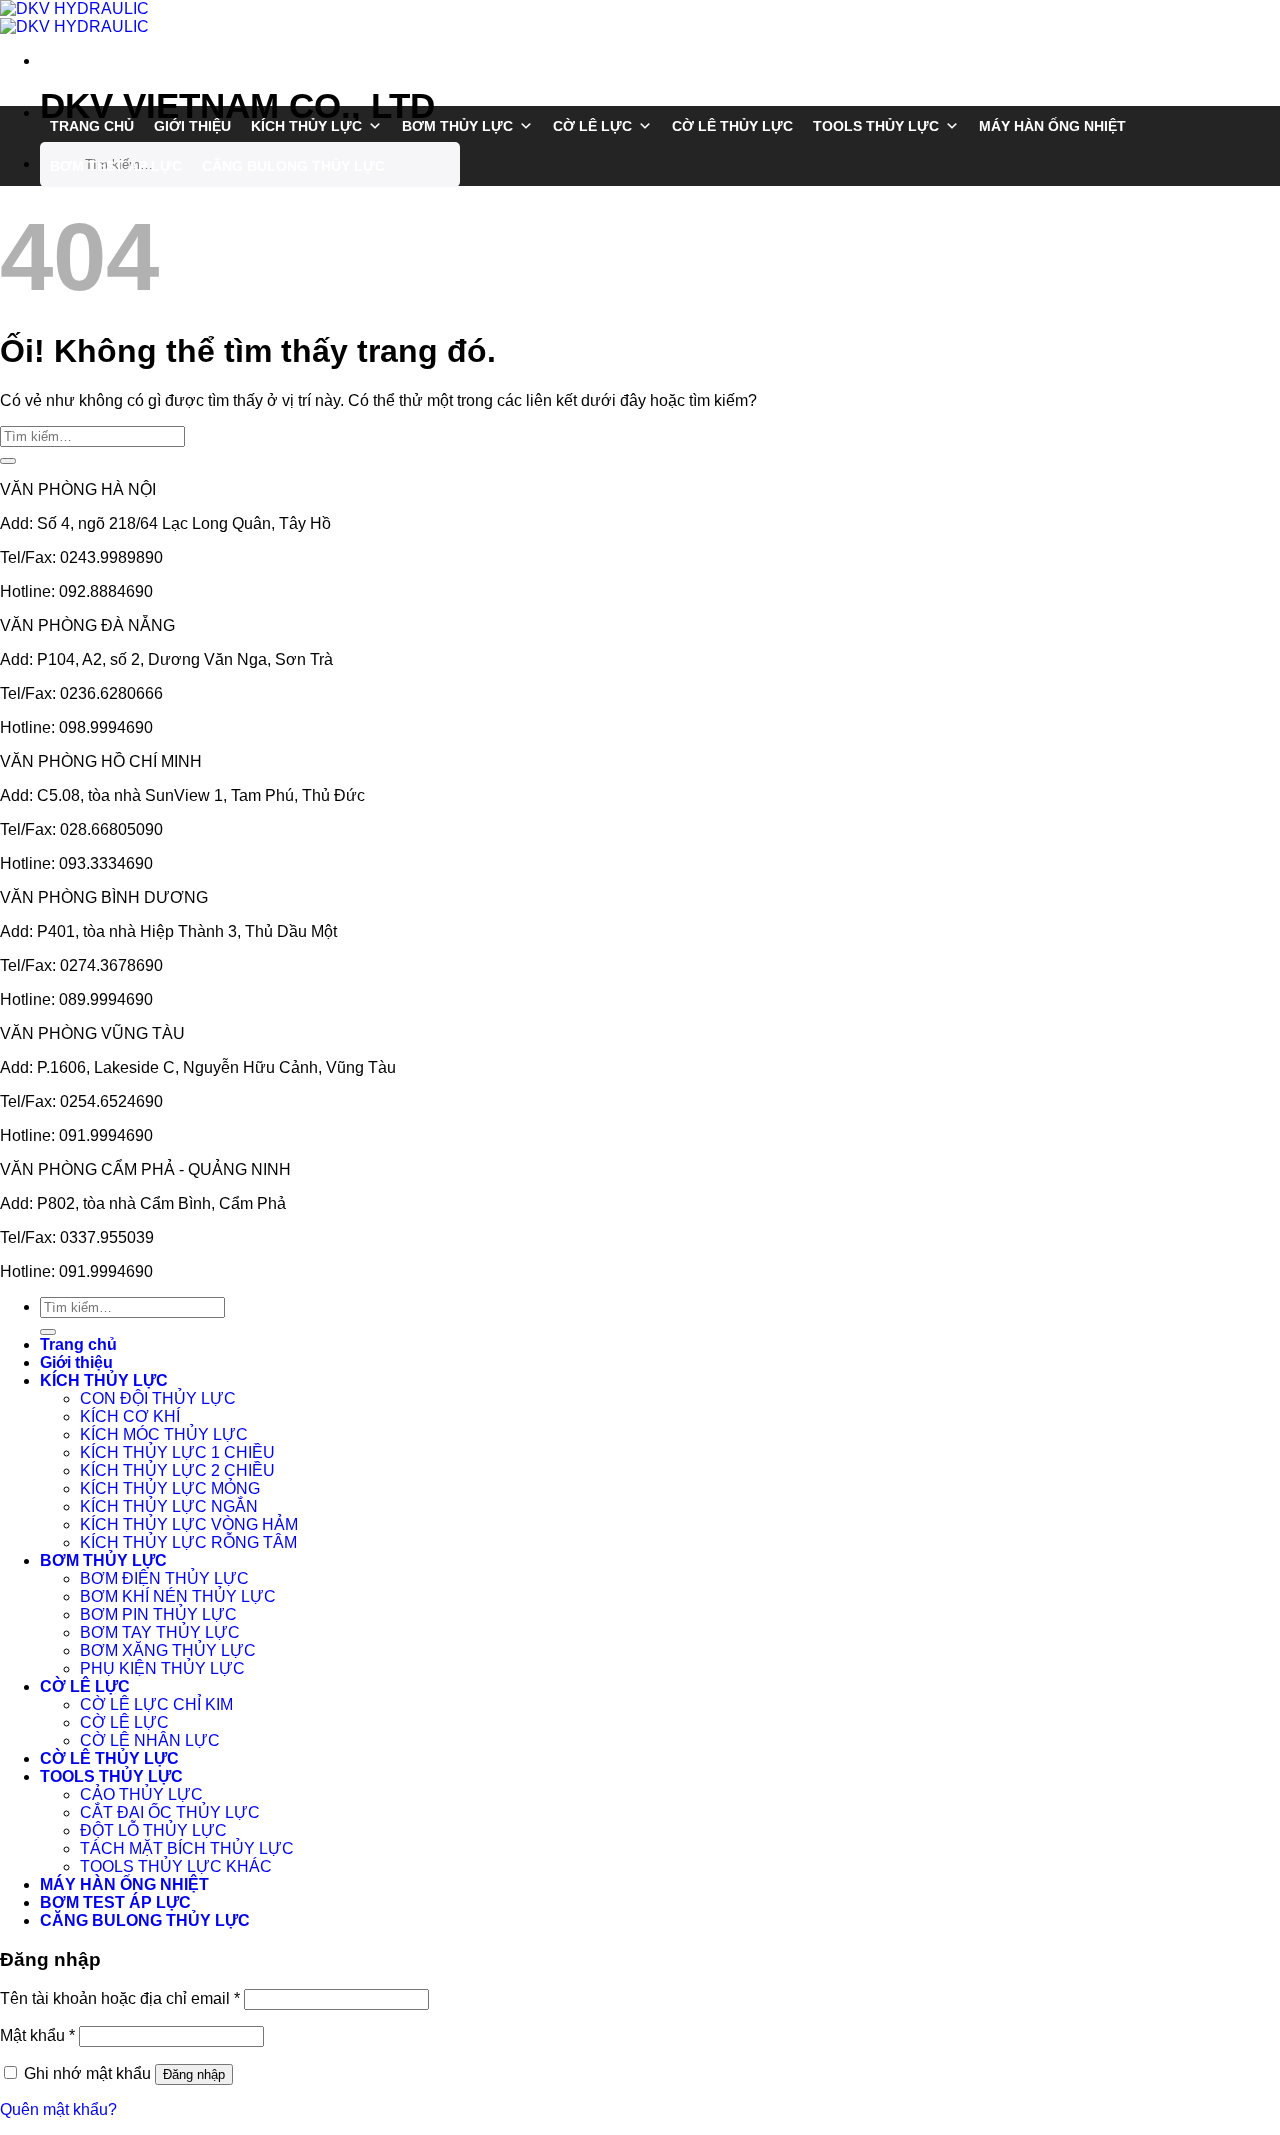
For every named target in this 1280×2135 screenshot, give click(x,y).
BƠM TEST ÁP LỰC (116, 166)
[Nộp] (13, 13)
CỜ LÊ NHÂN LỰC (150, 1740)
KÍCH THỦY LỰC (306, 126)
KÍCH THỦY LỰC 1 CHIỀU (177, 1452)
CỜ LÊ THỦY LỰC (732, 126)
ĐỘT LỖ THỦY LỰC (153, 1830)
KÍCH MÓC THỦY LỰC (164, 1434)
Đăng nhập (194, 2074)
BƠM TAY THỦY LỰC (160, 1632)
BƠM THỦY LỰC (457, 126)
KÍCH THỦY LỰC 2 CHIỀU (177, 1470)
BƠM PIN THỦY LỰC (158, 1614)
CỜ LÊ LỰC (592, 126)
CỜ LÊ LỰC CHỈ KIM (156, 1704)
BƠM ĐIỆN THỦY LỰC (164, 1578)
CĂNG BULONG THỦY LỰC (293, 166)
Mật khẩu (37, 2035)
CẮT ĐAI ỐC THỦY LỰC (170, 1812)
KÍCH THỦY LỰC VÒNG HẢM (189, 1524)
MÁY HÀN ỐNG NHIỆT (1052, 126)
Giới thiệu (192, 126)
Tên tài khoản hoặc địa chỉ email (120, 1998)
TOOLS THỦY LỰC (876, 126)
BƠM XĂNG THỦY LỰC (168, 1650)
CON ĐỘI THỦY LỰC (158, 1398)
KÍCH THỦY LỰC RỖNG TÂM (188, 1542)
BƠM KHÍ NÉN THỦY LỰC (178, 1596)
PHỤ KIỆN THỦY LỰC (162, 1668)
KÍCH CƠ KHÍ (130, 1416)
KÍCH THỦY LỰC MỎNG (170, 1488)
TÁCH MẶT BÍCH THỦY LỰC (187, 1848)
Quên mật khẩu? (58, 2109)
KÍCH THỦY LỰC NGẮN (169, 1506)
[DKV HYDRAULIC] (74, 17)
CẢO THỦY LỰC (141, 1794)
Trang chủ (92, 126)
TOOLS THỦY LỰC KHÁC (176, 1866)
